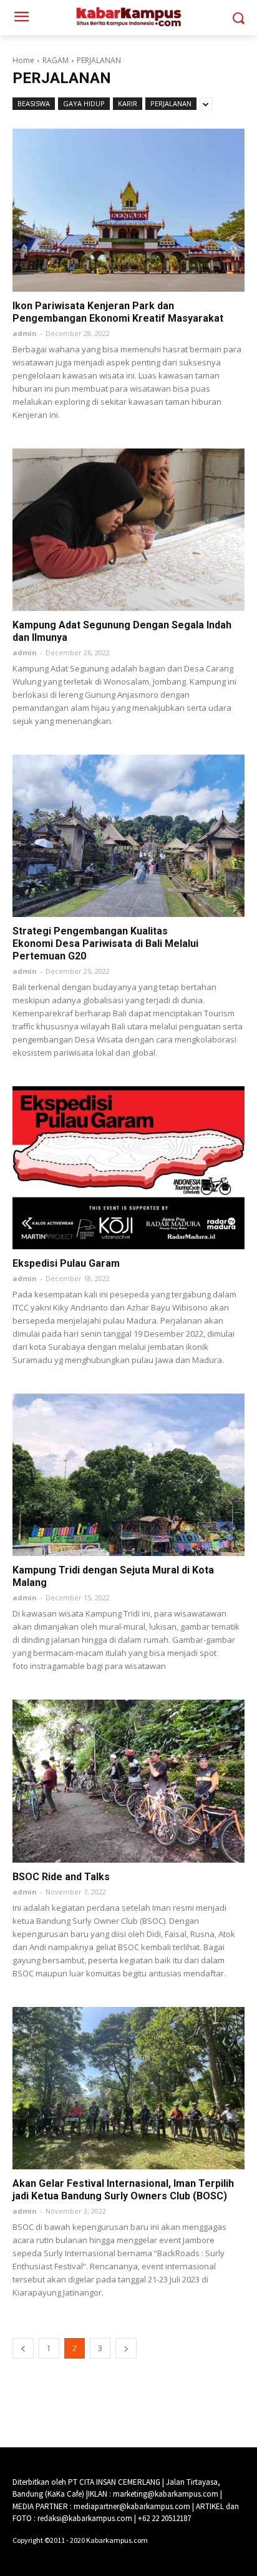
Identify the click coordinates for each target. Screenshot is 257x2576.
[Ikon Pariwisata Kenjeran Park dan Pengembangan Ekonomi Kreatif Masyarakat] (128, 210)
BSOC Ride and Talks (61, 1877)
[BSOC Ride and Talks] (128, 1781)
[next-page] (126, 2348)
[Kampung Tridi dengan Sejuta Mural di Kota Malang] (128, 1475)
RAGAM (56, 60)
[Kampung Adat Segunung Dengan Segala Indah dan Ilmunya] (128, 530)
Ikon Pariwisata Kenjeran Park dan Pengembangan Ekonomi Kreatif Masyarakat (118, 312)
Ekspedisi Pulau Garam (66, 1263)
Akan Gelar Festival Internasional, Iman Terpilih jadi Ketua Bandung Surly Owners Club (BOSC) (123, 2190)
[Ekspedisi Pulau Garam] (128, 1167)
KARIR (128, 103)
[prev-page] (23, 2348)
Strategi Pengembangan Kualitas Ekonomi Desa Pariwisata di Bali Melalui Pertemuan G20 (105, 944)
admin (25, 333)
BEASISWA (34, 103)
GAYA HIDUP (84, 103)
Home (23, 60)
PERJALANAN (171, 103)
